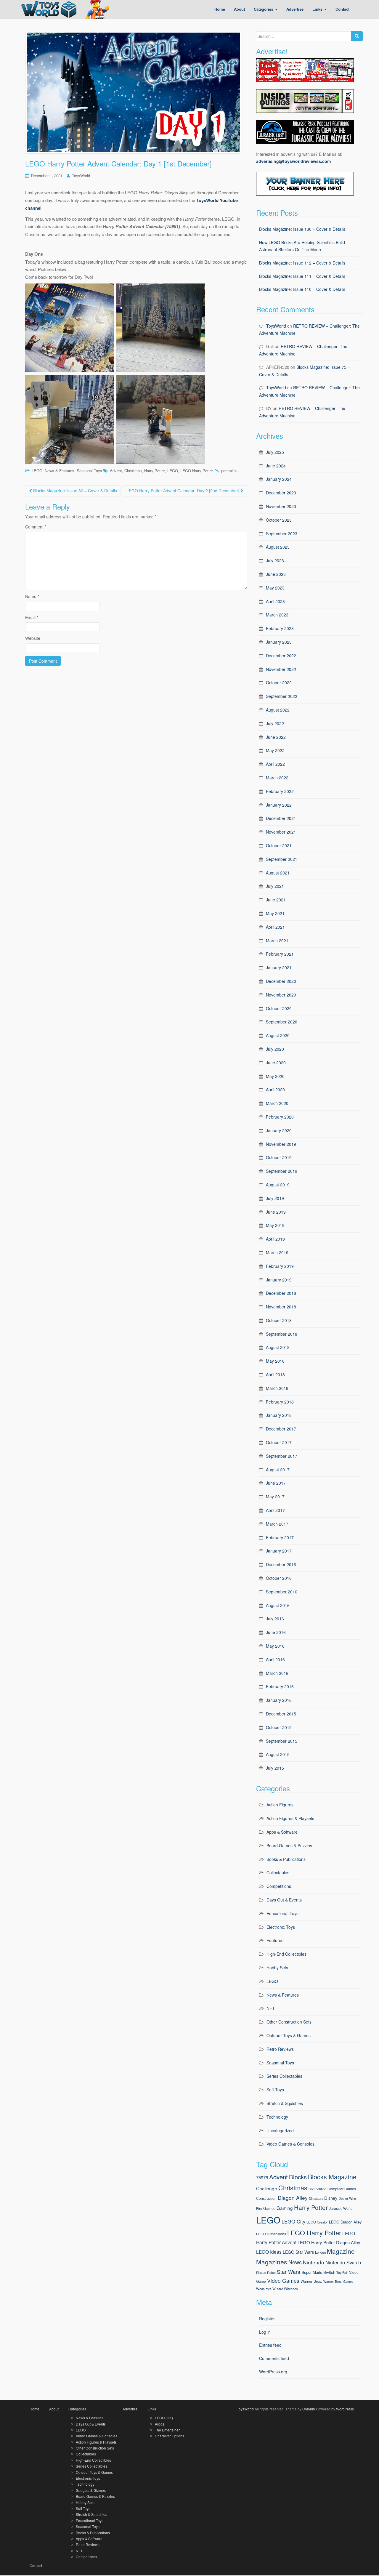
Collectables (278, 1872)
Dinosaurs (316, 2198)
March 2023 (277, 615)
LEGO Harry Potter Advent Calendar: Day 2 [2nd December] (183, 491)
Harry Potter (155, 471)
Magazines (272, 2262)
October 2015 (279, 1727)
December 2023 (281, 493)
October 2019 (279, 1157)
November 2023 (281, 506)
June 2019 (276, 1212)
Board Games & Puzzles (289, 1846)
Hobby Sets (277, 1968)
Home (34, 2409)
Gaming (285, 2208)
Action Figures (280, 1805)
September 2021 (282, 859)
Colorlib (309, 2409)
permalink (229, 471)
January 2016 (279, 1700)
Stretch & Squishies (285, 2103)
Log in (265, 2332)
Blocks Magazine (332, 2177)
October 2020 (279, 1008)
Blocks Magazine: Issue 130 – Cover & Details (302, 229)
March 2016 (277, 1673)
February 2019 (280, 1266)
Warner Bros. (311, 2281)
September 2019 (282, 1171)
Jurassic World (341, 2208)
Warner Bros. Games (338, 2281)
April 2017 (275, 1510)
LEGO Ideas (269, 2252)
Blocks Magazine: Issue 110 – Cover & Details (302, 289)
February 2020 (280, 1117)
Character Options (170, 2436)
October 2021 (279, 845)
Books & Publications (286, 1859)
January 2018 (279, 1415)
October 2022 (279, 683)
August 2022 (278, 710)
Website (33, 638)
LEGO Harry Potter (197, 471)
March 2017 (277, 1524)
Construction (266, 2198)
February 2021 (280, 954)
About (54, 2409)
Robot (271, 2273)
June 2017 (276, 1483)
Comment (36, 527)
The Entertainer (167, 2430)
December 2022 (281, 656)
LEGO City (293, 2221)
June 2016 (276, 1632)
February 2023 (280, 628)
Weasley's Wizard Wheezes (277, 2289)
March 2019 (277, 1252)
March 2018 (277, 1388)
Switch (329, 2272)
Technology (277, 2117)
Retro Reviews (280, 2049)
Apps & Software (282, 1832)
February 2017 (280, 1537)
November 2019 (281, 1144)
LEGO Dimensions (271, 2234)
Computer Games (342, 2189)
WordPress (345, 2409)
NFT (271, 2008)
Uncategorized (280, 2130)
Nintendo (314, 2262)
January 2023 (279, 642)
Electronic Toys (281, 1927)
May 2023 (275, 588)
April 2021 (275, 927)
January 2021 (279, 967)
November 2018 (281, 1307)
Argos (160, 2424)
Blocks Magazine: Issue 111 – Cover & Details (302, 276)
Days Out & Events (284, 1900)
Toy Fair (342, 2273)
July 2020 (275, 1049)
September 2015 (282, 1741)
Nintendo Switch (343, 2262)
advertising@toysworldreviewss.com (293, 161)
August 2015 (278, 1754)
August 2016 (278, 1605)
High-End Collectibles (286, 1954)
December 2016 (281, 1564)
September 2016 (282, 1592)
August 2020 (278, 1035)
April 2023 (275, 601)
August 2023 (278, 547)
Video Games (283, 2281)
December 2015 (281, 1714)
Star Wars (289, 2272)
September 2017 (282, 1456)
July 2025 (275, 452)
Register (267, 2319)
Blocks (298, 2177)
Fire (259, 2208)
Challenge (267, 2188)
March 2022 (277, 778)
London (320, 2252)
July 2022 (275, 723)
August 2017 (278, 1470)
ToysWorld (81, 176)
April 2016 (275, 1659)
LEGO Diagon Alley (345, 2222)
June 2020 (276, 1063)
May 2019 (275, 1225)
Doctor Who (347, 2198)
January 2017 (279, 1551)
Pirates (261, 2273)
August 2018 (278, 1347)
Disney (331, 2198)
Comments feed (274, 2358)
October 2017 (279, 1442)
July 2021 (275, 886)
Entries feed (270, 2345)
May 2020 (275, 1076)
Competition (317, 2189)
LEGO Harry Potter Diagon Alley (329, 2242)
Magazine (341, 2251)
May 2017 (275, 1497)
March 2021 (277, 941)
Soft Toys (275, 2090)
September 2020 (282, 1022)
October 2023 (279, 520)
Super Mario (312, 2272)
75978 (262, 2177)
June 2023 (276, 574)
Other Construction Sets (289, 2022)
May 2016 (275, 1646)
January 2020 (279, 1130)
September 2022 (282, 696)
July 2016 (275, 1619)
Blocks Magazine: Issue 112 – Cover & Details (302, 263)
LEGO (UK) (164, 2418)
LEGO (37, 471)
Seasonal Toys (89, 471)
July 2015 (275, 1768)
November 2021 (281, 832)
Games (269, 2208)
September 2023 (282, 534)
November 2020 (281, 995)
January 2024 (279, 479)
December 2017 (281, 1429)
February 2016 (280, 1686)
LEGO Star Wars (298, 2252)
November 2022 (281, 669)
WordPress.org (273, 2372)
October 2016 (279, 1578)
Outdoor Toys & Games (289, 2035)
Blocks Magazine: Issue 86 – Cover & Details (74, 491)
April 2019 (275, 1239)
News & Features (60, 471)
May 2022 (275, 750)
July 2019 (275, 1198)
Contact (36, 2565)
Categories (77, 2409)
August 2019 (278, 1185)
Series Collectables (284, 2076)
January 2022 (279, 805)
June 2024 (276, 466)
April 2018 (275, 1374)
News (295, 2262)
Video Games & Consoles (290, 2144)
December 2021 (281, 818)
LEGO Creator (317, 2222)
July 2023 (275, 560)
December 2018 (281, 1293)
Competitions (279, 1886)
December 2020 (281, 981)
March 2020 (277, 1103)
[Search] (357, 36)
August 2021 (278, 873)
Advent (116, 471)
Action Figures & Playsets (290, 1818)
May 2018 (275, 1361)
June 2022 (276, 737)
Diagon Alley (293, 2198)
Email (32, 617)
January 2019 (279, 1280)
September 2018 (282, 1334)
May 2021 (275, 913)
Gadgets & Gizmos (91, 2490)
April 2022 (275, 764)
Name (32, 596)
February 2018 (280, 1402)
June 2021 (276, 900)
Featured (275, 1940)
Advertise (130, 2409)
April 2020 (275, 1090)
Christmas (133, 471)
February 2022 (280, 791)
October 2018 (279, 1320)
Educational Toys (282, 1913)
